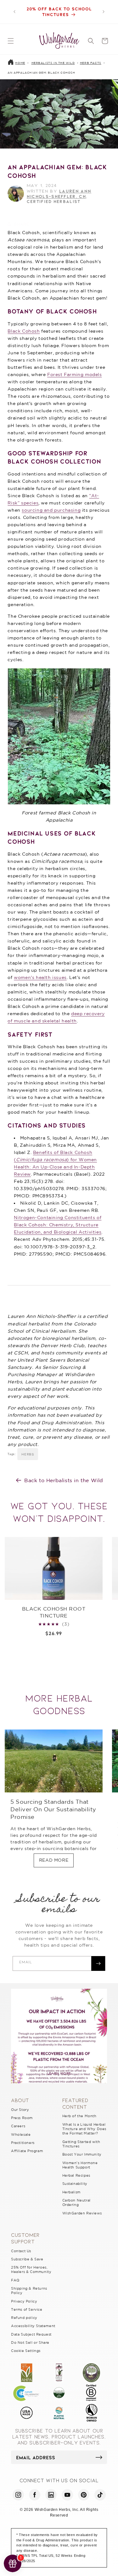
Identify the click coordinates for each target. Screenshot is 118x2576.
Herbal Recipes (76, 2175)
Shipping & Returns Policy (29, 2291)
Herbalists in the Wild (53, 63)
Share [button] (21, 224)
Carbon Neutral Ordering (76, 2202)
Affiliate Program (27, 2151)
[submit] (99, 2457)
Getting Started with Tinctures (81, 2144)
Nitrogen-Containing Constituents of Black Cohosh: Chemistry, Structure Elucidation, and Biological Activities (58, 1225)
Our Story (20, 2110)
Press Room (22, 2118)
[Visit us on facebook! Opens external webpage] (35, 2495)
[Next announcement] (104, 12)
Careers (18, 2126)
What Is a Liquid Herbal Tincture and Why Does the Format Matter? (84, 2129)
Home (20, 63)
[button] (11, 41)
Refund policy (24, 2318)
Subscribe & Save (27, 2259)
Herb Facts (91, 63)
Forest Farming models (75, 374)
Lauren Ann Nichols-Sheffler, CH (59, 194)
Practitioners (23, 2143)
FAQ (15, 2280)
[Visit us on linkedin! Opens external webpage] (51, 2495)
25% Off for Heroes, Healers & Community (31, 2269)
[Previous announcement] (14, 12)
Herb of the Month (79, 2116)
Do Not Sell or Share (30, 2343)
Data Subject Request (31, 2334)
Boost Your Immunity (82, 2154)
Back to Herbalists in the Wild (64, 1480)
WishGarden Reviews (82, 2213)
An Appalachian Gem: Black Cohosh (41, 73)
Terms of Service (27, 2309)
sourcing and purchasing (51, 510)
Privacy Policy (24, 2301)
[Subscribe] (98, 1963)
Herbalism (71, 2192)
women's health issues (40, 977)
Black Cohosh (24, 331)
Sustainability (75, 2184)
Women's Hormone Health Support (80, 2165)
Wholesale (21, 2134)
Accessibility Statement (33, 2326)
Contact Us (21, 2251)
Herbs (28, 1454)
